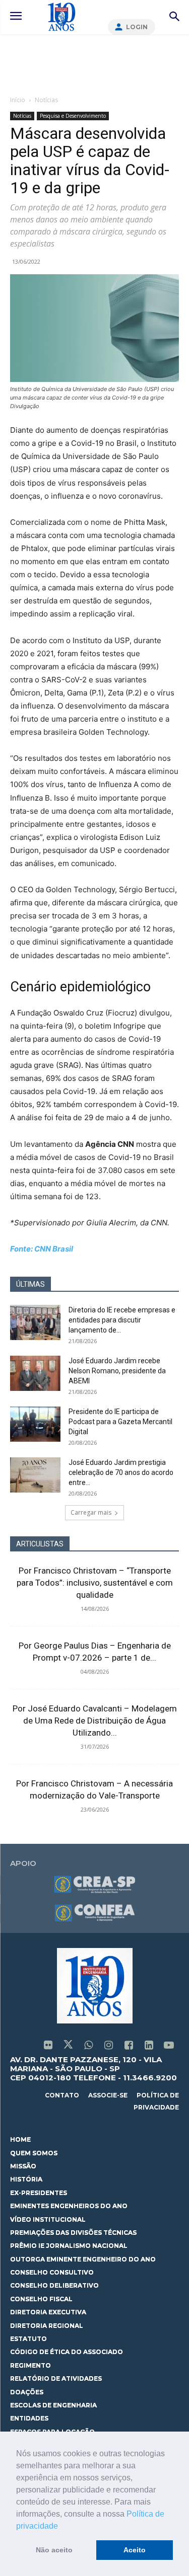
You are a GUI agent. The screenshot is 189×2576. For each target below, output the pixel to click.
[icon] (48, 2046)
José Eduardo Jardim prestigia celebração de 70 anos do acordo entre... (121, 1472)
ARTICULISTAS (40, 1544)
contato (62, 2095)
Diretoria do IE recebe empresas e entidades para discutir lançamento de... (122, 1320)
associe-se (108, 2095)
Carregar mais (91, 1512)
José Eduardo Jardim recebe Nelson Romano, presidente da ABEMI (117, 1371)
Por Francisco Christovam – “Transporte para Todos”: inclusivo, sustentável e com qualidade (95, 1583)
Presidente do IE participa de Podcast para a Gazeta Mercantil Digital (120, 1422)
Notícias (46, 100)
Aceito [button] (135, 2550)
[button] (61, 2527)
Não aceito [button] (54, 2550)
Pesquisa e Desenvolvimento (73, 116)
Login (137, 27)
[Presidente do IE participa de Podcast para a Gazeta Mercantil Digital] (35, 1424)
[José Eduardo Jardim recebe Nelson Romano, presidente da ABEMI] (35, 1373)
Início (18, 100)
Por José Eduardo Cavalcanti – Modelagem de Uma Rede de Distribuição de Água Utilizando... (95, 1721)
